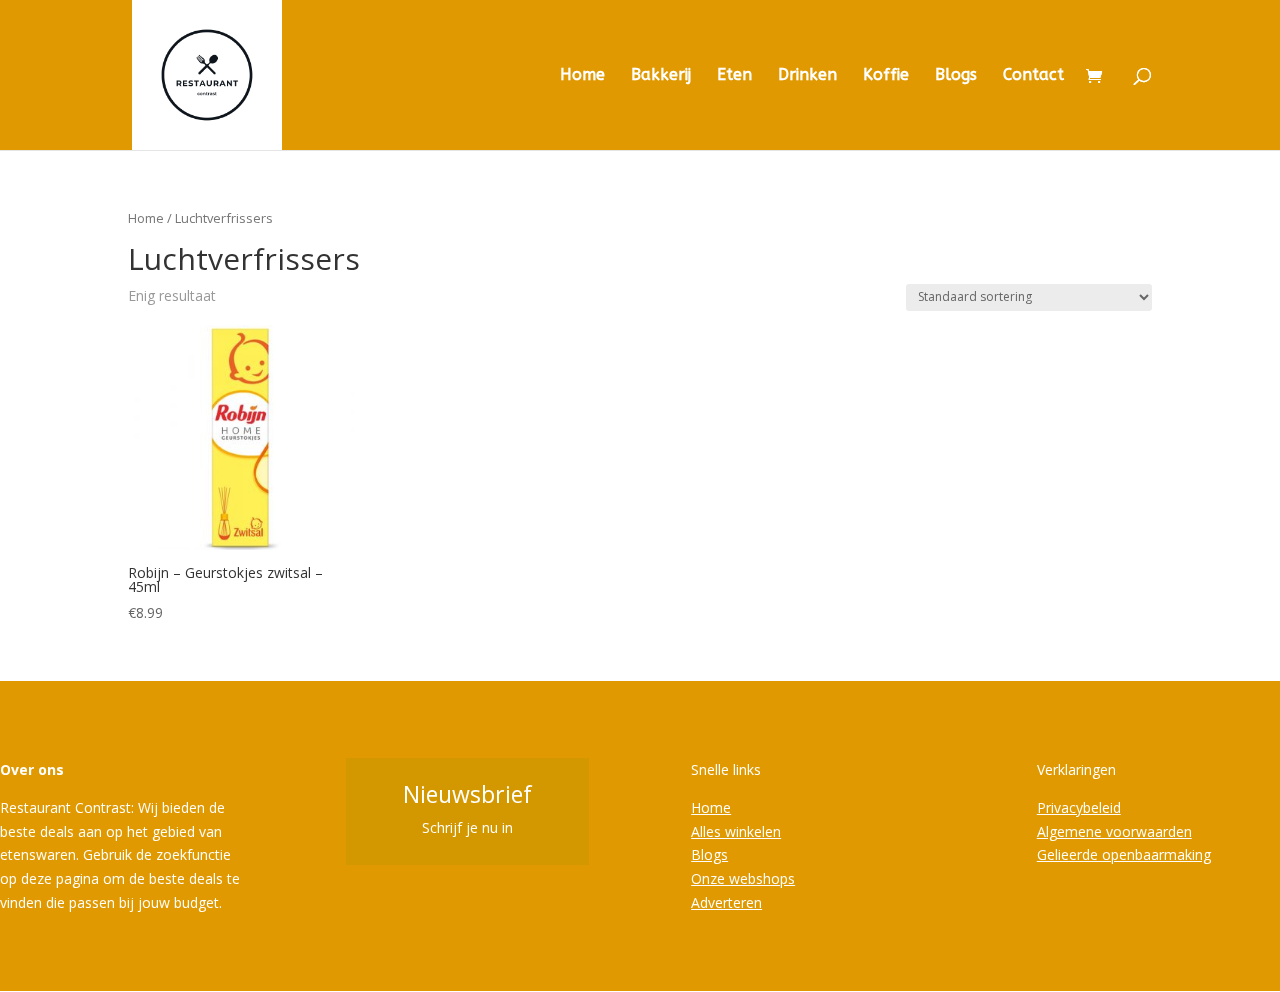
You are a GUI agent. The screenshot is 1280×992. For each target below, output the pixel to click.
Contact (1033, 76)
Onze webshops (743, 878)
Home (582, 76)
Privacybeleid (1079, 807)
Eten (734, 76)
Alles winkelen (736, 831)
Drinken (807, 76)
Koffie (886, 76)
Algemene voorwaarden (1114, 831)
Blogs (956, 76)
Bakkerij (661, 76)
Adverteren (726, 902)
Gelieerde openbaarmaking (1124, 854)
